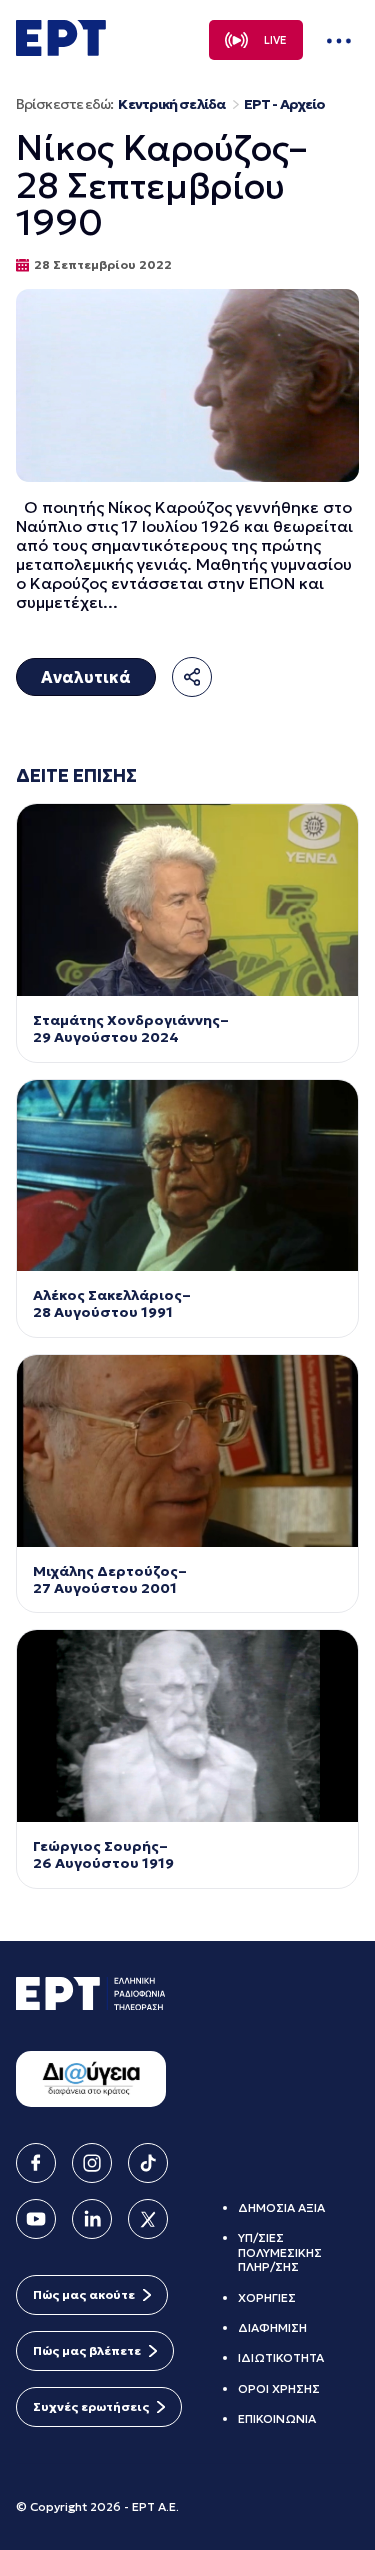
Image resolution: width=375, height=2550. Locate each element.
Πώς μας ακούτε (84, 2294)
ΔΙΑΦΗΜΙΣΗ (272, 2327)
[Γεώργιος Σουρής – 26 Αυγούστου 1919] (187, 1726)
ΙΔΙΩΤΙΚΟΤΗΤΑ (281, 2357)
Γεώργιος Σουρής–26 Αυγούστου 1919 (103, 1855)
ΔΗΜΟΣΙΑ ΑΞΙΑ (281, 2207)
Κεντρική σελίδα (171, 104)
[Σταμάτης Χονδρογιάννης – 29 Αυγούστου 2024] (187, 900)
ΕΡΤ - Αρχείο (284, 104)
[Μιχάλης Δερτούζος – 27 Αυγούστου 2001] (187, 1451)
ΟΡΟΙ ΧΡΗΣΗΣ (279, 2388)
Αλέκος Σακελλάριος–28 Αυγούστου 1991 (112, 1304)
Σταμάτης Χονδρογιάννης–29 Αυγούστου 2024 (131, 1029)
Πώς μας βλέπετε (87, 2350)
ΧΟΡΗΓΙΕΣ (267, 2297)
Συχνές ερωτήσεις (91, 2406)
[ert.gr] (61, 50)
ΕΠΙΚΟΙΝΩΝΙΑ (277, 2418)
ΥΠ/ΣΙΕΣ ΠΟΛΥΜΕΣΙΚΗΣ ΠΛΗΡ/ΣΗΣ (280, 2252)
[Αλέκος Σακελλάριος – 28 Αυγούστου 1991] (187, 1176)
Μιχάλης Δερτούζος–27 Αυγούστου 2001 (110, 1580)
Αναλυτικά (86, 677)
